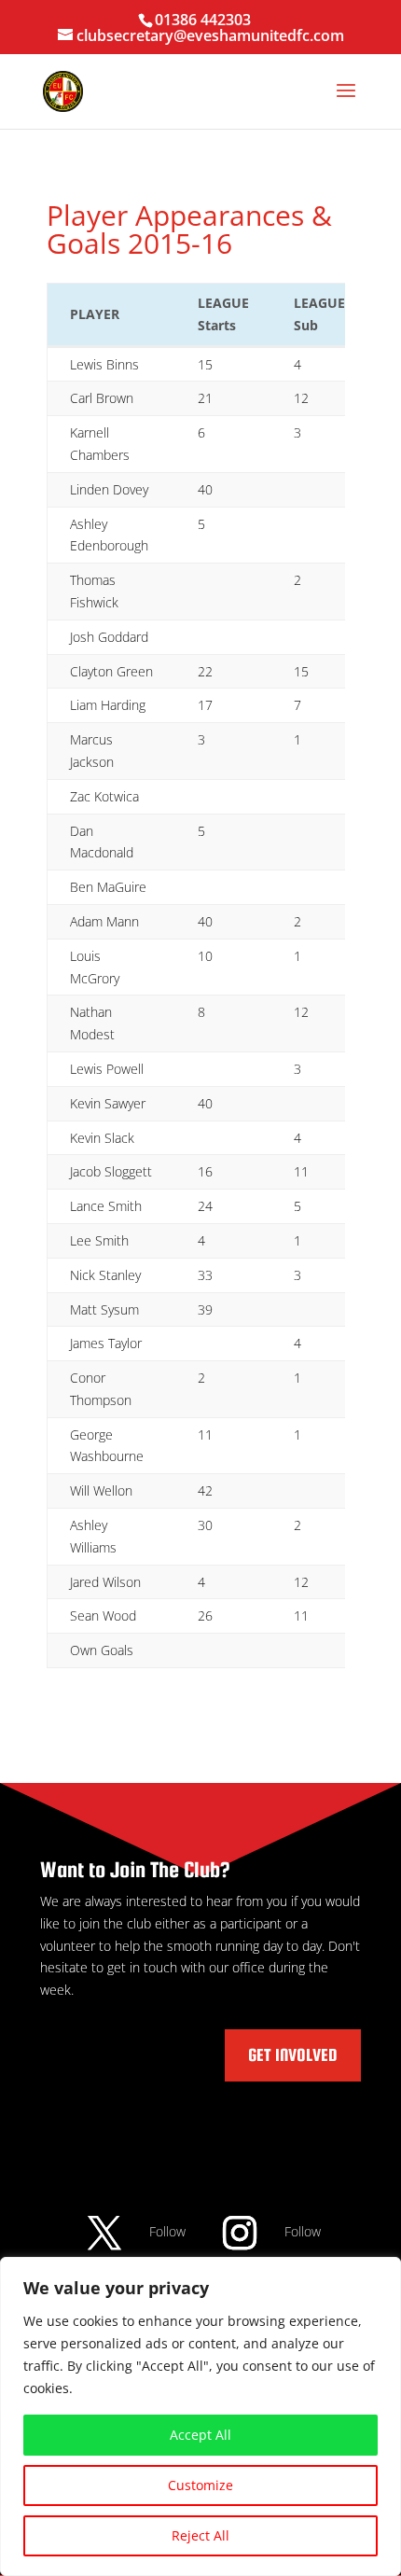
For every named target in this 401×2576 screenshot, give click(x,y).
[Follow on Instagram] (240, 2233)
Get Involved (293, 2055)
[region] (200, 2416)
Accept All (200, 2435)
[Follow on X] (104, 2233)
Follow (167, 2231)
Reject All (200, 2535)
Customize (200, 2485)
